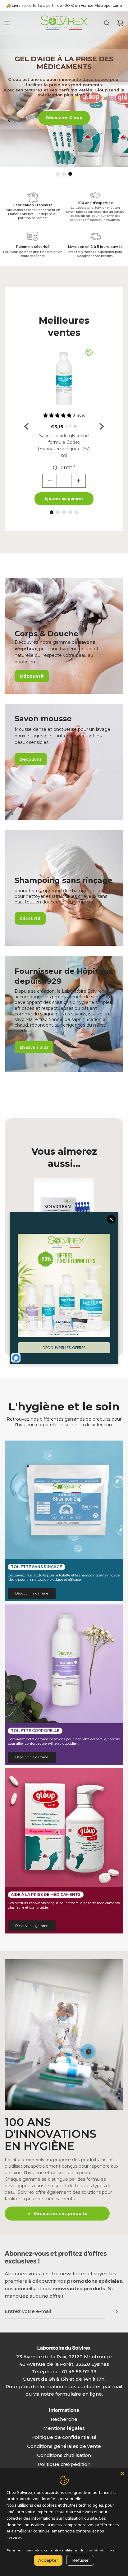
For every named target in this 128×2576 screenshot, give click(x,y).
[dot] (58, 174)
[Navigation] (7, 23)
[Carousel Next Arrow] (102, 426)
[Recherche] (107, 23)
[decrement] (50, 481)
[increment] (78, 481)
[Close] (122, 2474)
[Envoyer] (117, 2311)
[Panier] (120, 23)
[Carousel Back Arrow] (9, 96)
